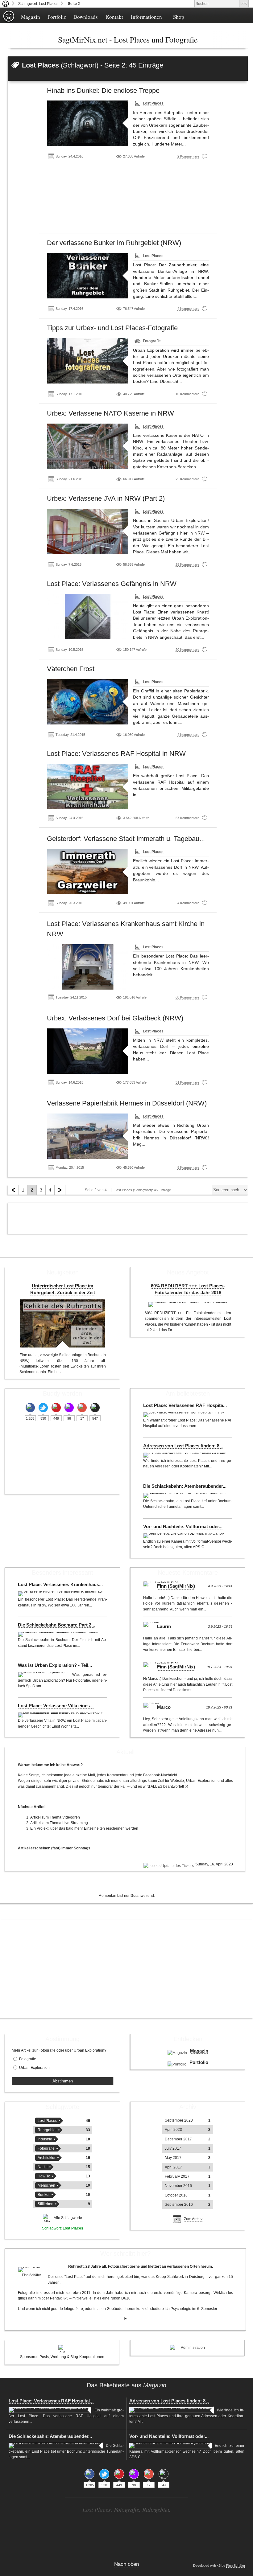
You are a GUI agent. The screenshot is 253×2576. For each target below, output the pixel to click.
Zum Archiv (193, 2219)
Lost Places (153, 103)
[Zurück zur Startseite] (6, 4)
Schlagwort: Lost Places (38, 4)
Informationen (146, 17)
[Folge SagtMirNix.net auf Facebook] (30, 1408)
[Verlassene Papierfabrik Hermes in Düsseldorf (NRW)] (88, 1136)
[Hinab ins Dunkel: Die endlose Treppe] (88, 123)
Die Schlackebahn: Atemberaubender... (185, 1486)
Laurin (164, 1626)
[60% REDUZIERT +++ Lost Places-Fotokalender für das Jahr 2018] (188, 1304)
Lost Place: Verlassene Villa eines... (56, 1706)
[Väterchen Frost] (88, 702)
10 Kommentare (187, 394)
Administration (193, 2348)
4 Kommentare (188, 309)
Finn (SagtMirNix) (176, 1586)
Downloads (86, 17)
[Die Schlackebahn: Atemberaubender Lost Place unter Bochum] (186, 1495)
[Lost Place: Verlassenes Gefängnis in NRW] (88, 616)
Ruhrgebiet (47, 2130)
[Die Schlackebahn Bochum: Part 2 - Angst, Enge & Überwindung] (61, 1634)
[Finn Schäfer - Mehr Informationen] (31, 2270)
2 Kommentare (188, 156)
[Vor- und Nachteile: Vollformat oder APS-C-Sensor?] (184, 1536)
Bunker (44, 2195)
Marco (164, 1707)
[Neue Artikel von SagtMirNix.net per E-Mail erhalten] (95, 1408)
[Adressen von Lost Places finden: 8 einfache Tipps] (185, 1455)
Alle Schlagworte (68, 2218)
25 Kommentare (187, 479)
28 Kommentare (187, 564)
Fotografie (152, 341)
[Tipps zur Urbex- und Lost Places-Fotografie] (88, 361)
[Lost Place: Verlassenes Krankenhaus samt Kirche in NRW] (88, 967)
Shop (179, 17)
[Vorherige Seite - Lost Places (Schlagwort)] (13, 1190)
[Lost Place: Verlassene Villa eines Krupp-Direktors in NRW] (61, 1715)
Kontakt (114, 17)
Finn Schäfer (236, 2566)
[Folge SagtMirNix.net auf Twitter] (43, 1408)
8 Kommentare (188, 1167)
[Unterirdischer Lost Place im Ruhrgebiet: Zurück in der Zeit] (63, 1323)
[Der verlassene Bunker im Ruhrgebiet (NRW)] (88, 276)
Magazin (31, 17)
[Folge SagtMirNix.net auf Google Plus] (82, 1408)
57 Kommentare (187, 818)
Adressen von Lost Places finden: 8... (183, 1446)
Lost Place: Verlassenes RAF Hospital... (51, 2401)
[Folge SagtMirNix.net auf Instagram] (69, 1408)
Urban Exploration (34, 2068)
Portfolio (57, 17)
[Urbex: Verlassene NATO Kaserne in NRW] (88, 446)
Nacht (43, 2167)
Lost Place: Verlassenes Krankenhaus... (60, 1585)
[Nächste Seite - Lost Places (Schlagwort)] (60, 1190)
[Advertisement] (128, 202)
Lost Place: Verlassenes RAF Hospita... (185, 1405)
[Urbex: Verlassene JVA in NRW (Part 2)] (88, 531)
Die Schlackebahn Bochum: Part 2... (56, 1625)
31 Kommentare (187, 1082)
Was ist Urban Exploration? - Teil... (55, 1665)
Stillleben (46, 2204)
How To (44, 2176)
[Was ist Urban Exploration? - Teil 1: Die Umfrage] (44, 1675)
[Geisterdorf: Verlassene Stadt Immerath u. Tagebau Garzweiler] (88, 872)
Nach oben (126, 2564)
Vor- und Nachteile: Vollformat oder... (183, 1527)
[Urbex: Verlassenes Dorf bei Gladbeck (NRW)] (88, 1051)
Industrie (45, 2139)
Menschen (46, 2185)
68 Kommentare (187, 997)
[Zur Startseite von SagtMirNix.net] (9, 21)
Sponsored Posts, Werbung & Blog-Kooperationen (62, 2357)
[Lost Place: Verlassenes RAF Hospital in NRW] (88, 787)
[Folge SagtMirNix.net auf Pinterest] (56, 1408)
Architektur (47, 2158)
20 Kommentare (187, 650)
